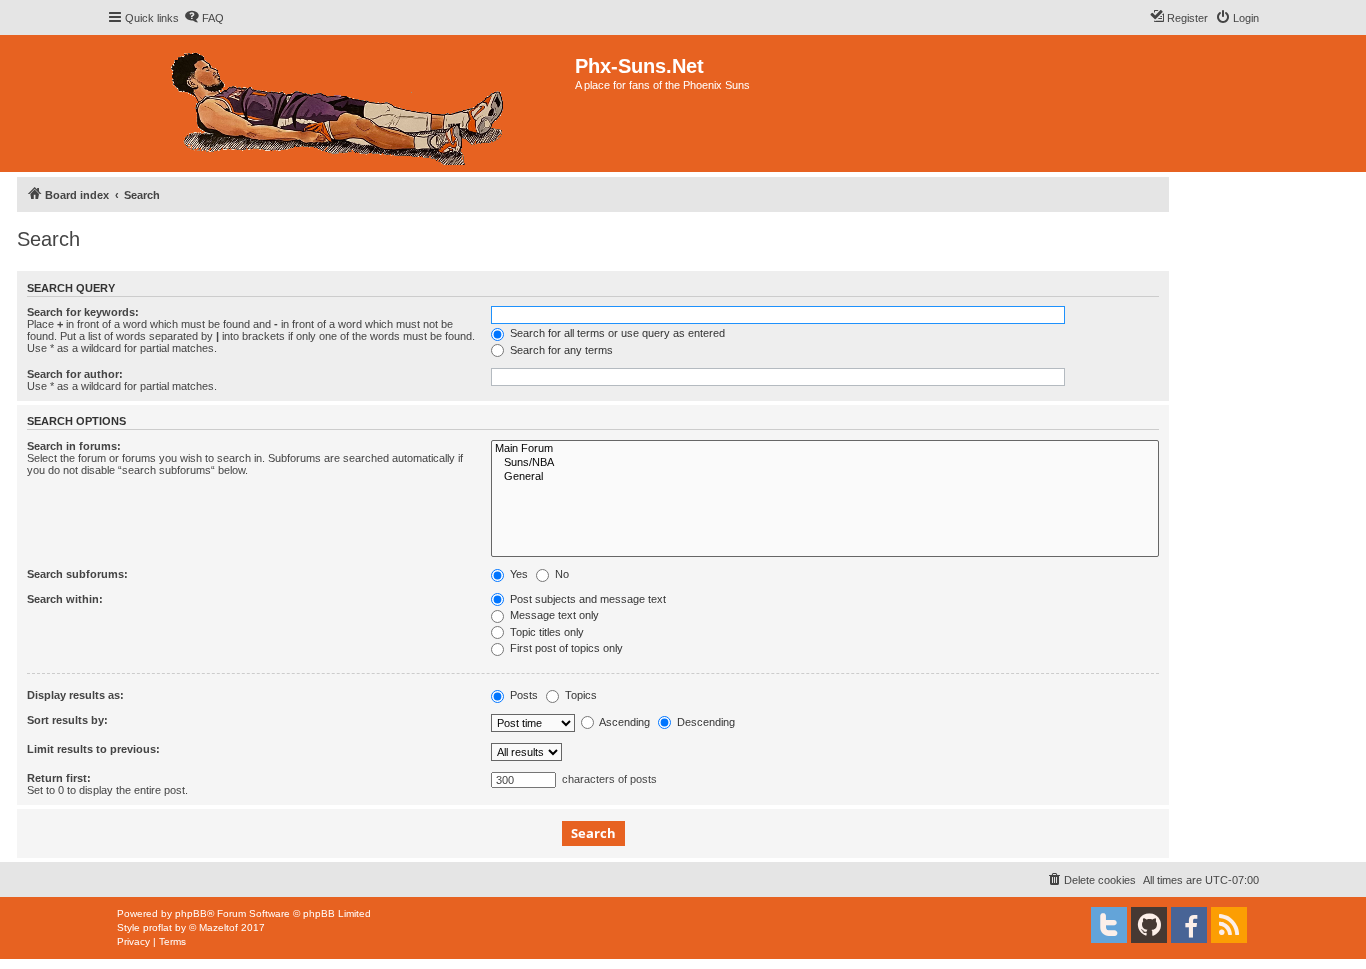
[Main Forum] (825, 449)
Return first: (59, 778)
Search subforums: (77, 574)
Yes (517, 574)
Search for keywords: (83, 312)
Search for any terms (560, 350)
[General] (825, 477)
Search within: (65, 599)
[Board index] (341, 103)
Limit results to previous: (93, 749)
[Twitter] (1109, 925)
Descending (704, 722)
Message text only (553, 615)
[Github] (1149, 925)
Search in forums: (74, 446)
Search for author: (75, 374)
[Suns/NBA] (825, 463)
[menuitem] (204, 18)
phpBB (191, 913)
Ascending (623, 722)
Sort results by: (67, 720)
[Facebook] (1189, 925)
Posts (522, 695)
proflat (157, 927)
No (560, 574)
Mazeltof (218, 927)
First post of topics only (565, 648)
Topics (579, 695)
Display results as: (75, 695)
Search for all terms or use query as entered (616, 333)
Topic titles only (545, 632)
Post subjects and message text (586, 599)
